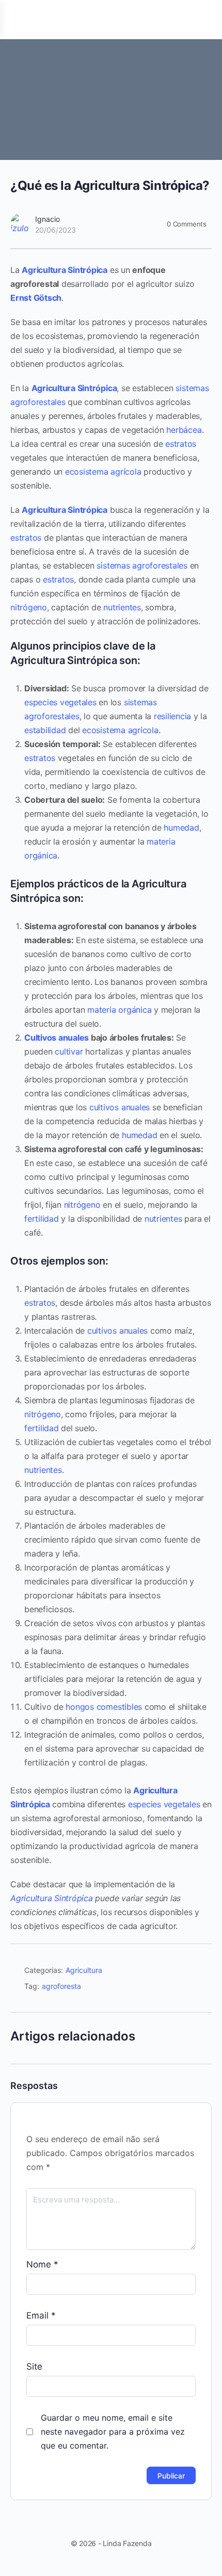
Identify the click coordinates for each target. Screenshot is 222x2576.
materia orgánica (119, 1010)
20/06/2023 (55, 230)
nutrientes (122, 607)
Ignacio (47, 219)
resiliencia (172, 716)
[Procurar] (203, 20)
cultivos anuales (120, 1107)
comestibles (119, 1707)
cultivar (69, 1051)
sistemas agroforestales (142, 565)
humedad (181, 828)
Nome (42, 2264)
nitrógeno (29, 607)
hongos (80, 1707)
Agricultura (84, 1970)
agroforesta (61, 1986)
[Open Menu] (17, 19)
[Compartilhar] (199, 1972)
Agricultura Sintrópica (65, 270)
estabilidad (45, 730)
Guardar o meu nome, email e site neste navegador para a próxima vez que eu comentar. (113, 2432)
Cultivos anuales (57, 1038)
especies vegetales (60, 702)
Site (34, 2367)
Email (41, 2315)
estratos (181, 444)
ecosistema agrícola (103, 472)
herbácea (184, 430)
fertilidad (42, 1219)
